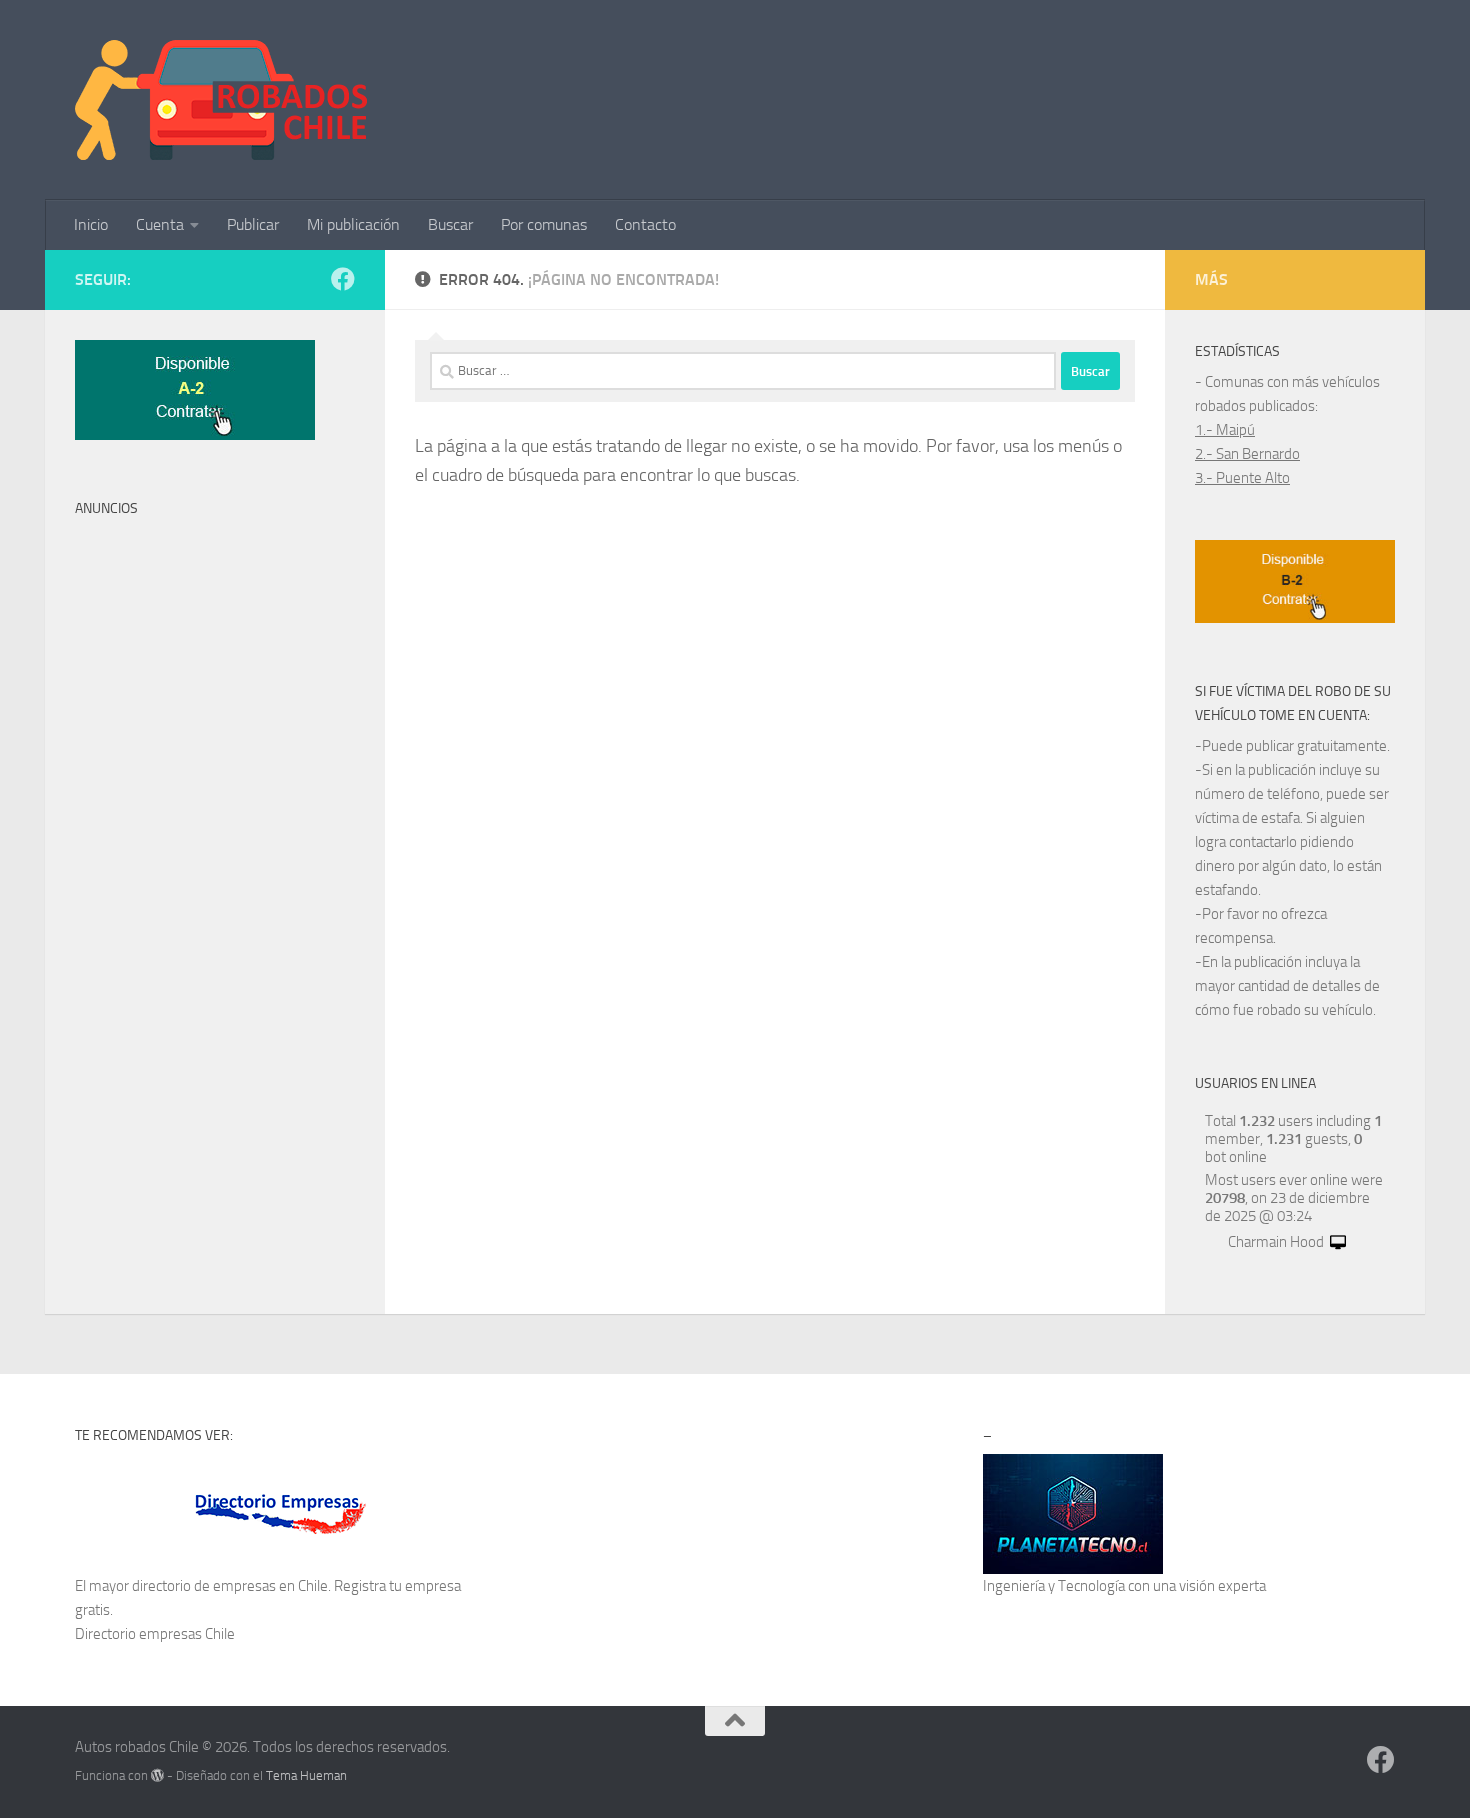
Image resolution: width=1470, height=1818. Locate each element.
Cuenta (160, 224)
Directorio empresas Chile (155, 1634)
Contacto (645, 224)
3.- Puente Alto (1242, 478)
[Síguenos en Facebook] (343, 279)
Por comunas (544, 224)
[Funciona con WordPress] (157, 1775)
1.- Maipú (1225, 430)
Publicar (253, 224)
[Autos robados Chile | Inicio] (221, 100)
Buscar (450, 224)
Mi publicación (353, 224)
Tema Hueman (306, 1775)
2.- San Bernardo (1247, 454)
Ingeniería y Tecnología (1054, 1586)
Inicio (91, 224)
